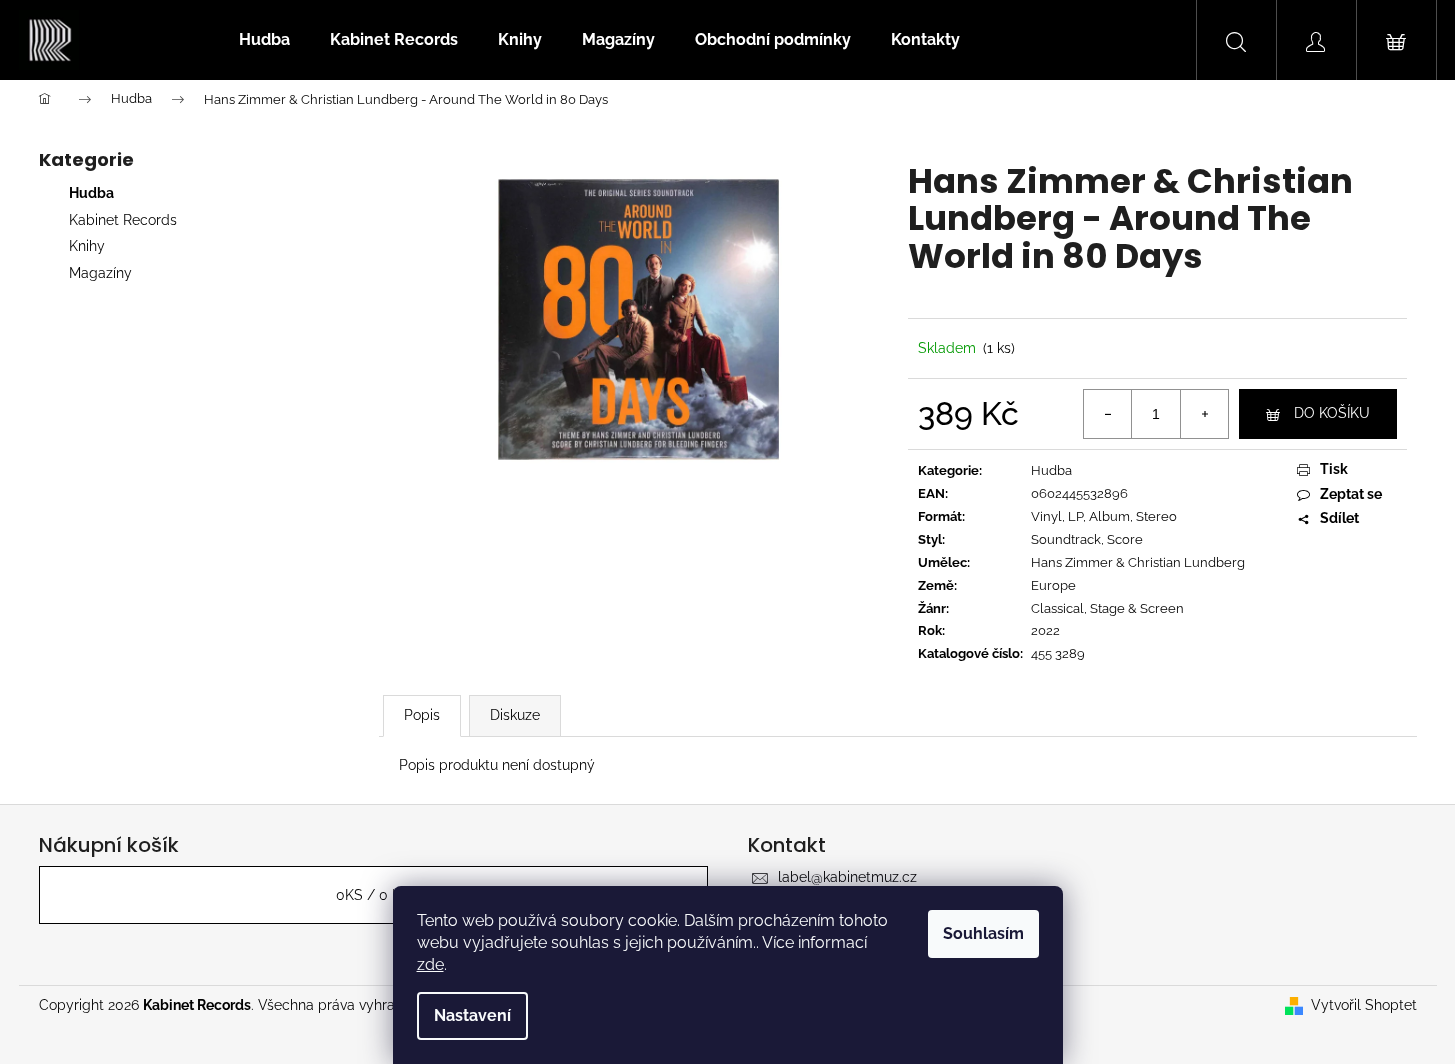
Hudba (91, 193)
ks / (373, 895)
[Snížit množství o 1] (1108, 414)
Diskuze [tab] (515, 715)
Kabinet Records (123, 220)
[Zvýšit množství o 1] (1204, 414)
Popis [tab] (422, 715)
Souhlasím (983, 933)
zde (430, 964)
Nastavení (472, 1015)
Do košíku (1332, 413)
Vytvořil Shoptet (1364, 1005)
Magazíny (100, 273)
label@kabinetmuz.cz (847, 877)
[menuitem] (264, 40)
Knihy (87, 246)
